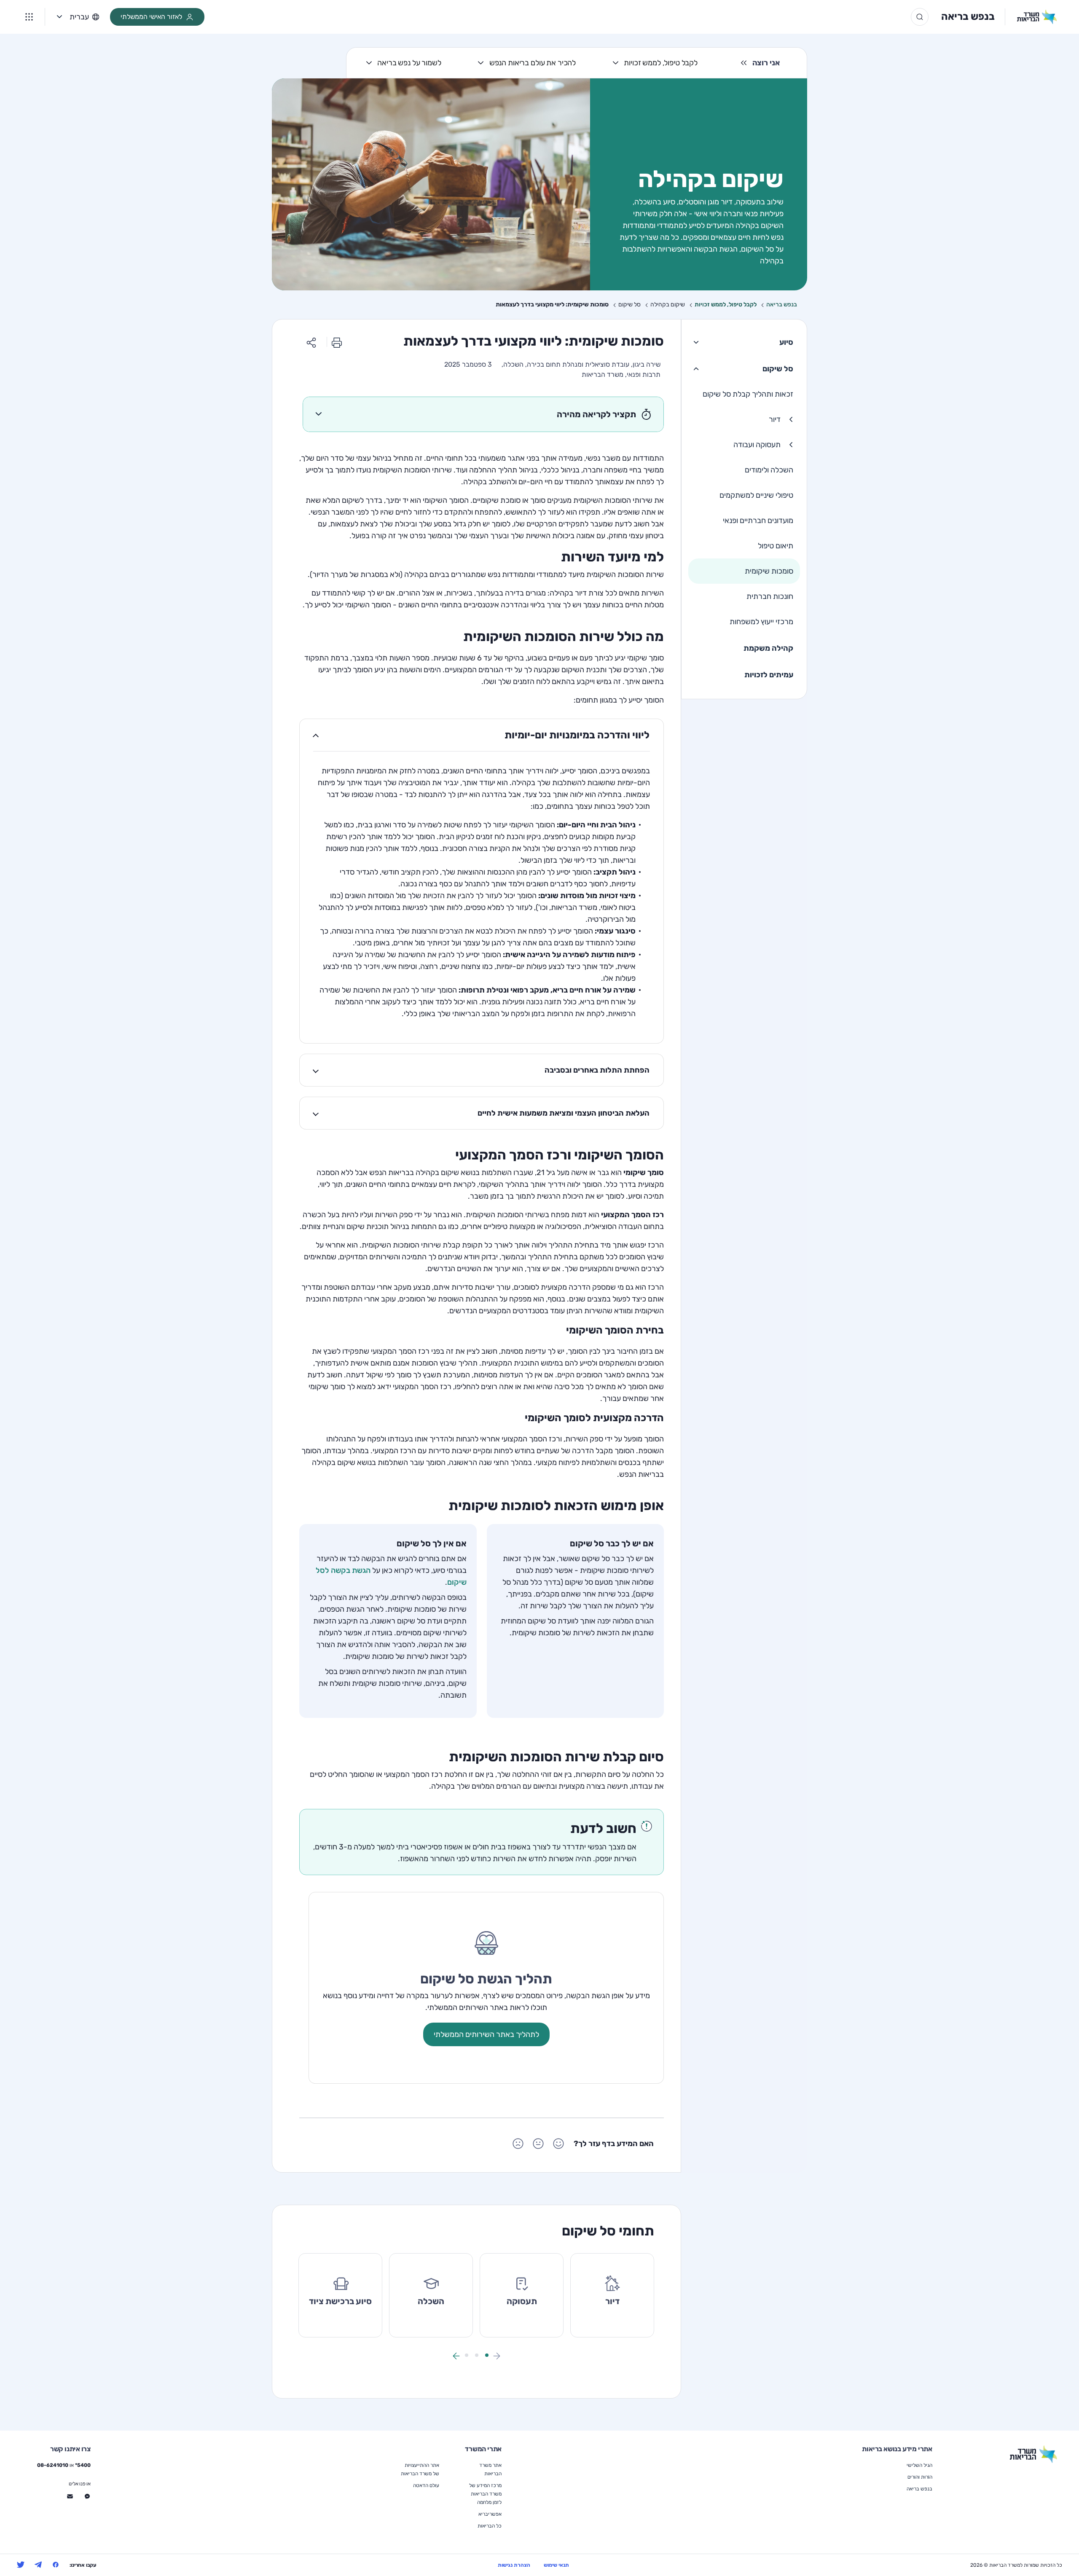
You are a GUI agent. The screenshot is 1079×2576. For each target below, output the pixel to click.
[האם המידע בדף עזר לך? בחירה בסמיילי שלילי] (518, 2144)
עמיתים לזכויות (769, 675)
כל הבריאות (490, 2526)
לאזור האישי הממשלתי (151, 17)
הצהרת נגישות (514, 2565)
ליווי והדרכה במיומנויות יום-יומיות (577, 735)
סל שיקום (778, 369)
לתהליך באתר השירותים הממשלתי (486, 2034)
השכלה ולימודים (769, 470)
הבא (456, 2356)
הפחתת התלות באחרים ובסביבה (597, 1070)
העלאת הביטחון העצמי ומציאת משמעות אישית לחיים (564, 1113)
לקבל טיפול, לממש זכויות (661, 63)
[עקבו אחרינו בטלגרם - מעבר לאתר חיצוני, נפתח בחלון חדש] (38, 2565)
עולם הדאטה (426, 2485)
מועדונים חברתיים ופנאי (758, 521)
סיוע (786, 342)
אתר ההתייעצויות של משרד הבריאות (420, 2469)
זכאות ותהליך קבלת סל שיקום (748, 394)
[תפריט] (29, 17)
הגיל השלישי (919, 2465)
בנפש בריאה (968, 16)
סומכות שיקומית (769, 571)
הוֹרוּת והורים (920, 2477)
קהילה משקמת (768, 648)
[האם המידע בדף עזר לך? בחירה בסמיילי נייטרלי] (538, 2144)
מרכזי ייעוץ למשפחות (761, 622)
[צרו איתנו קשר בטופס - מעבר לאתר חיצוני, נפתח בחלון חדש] (70, 2496)
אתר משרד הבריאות (490, 2469)
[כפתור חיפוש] (920, 17)
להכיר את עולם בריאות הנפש (533, 63)
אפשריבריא (490, 2514)
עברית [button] (79, 17)
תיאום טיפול (776, 546)
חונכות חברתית (770, 596)
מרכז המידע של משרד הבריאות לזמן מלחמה (485, 2494)
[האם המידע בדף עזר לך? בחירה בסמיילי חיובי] (558, 2144)
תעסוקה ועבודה (757, 445)
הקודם (497, 2356)
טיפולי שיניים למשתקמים (756, 495)
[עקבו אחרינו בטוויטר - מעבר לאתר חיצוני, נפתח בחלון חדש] (21, 2565)
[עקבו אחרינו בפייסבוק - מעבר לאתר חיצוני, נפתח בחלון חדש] (56, 2565)
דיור (775, 419)
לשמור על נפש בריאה (409, 63)
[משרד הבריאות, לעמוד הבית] (1031, 17)
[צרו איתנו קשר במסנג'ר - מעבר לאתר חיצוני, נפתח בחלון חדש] (87, 2496)
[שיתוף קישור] (311, 342)
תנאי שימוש (556, 2565)
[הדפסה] (337, 342)
